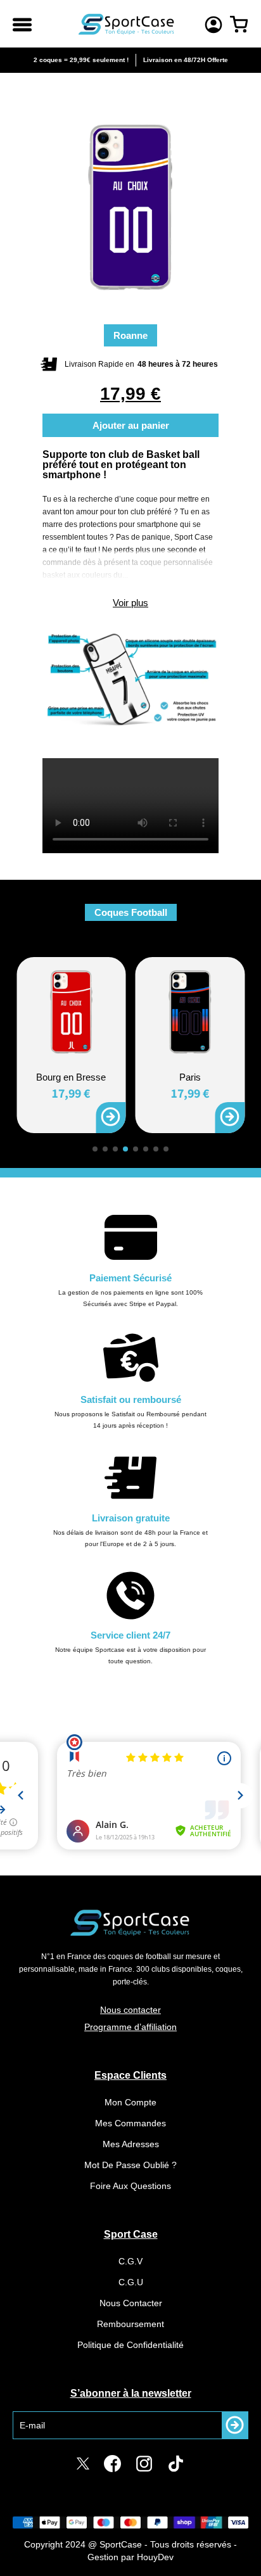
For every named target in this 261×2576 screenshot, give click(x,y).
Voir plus (130, 603)
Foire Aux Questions (130, 2186)
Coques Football (131, 912)
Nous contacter (130, 2010)
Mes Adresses (131, 2144)
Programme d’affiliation (130, 2027)
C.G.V (130, 2261)
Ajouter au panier (131, 425)
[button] (95, 1149)
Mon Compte (130, 2102)
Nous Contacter (131, 2303)
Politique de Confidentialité (130, 2345)
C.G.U (131, 2282)
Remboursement (130, 2324)
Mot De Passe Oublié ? (130, 2165)
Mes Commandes (130, 2123)
